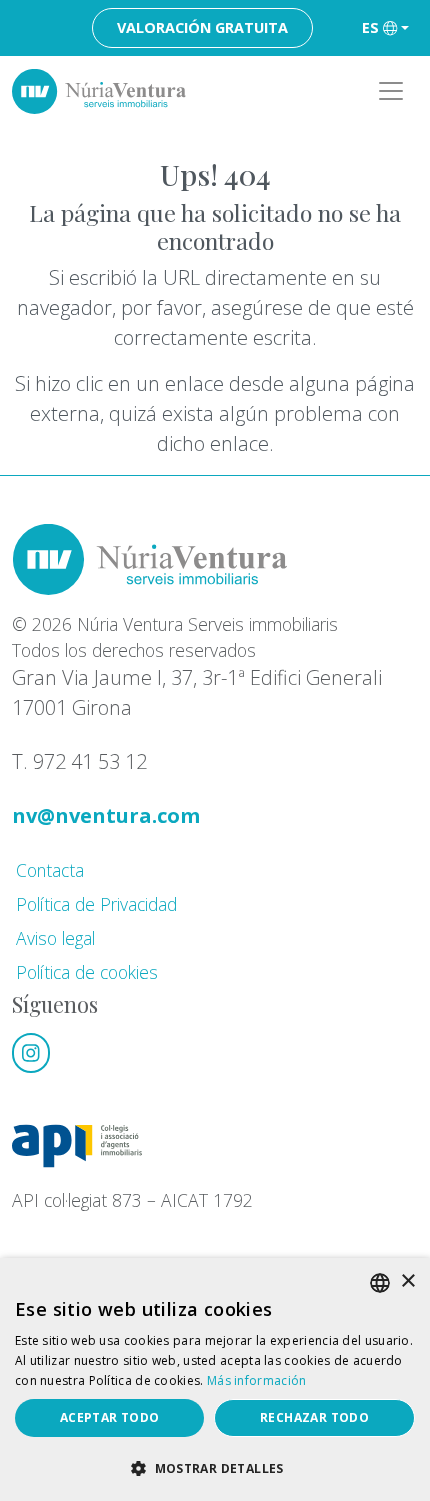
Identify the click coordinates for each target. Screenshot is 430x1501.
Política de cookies (87, 972)
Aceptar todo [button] (110, 1417)
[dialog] (215, 1379)
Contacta (50, 870)
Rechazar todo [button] (314, 1417)
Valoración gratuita (202, 27)
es (370, 27)
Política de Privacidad (96, 904)
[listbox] (380, 1283)
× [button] (407, 1281)
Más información (257, 1380)
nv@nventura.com (106, 815)
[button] (215, 1468)
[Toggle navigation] (391, 91)
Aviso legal (55, 938)
